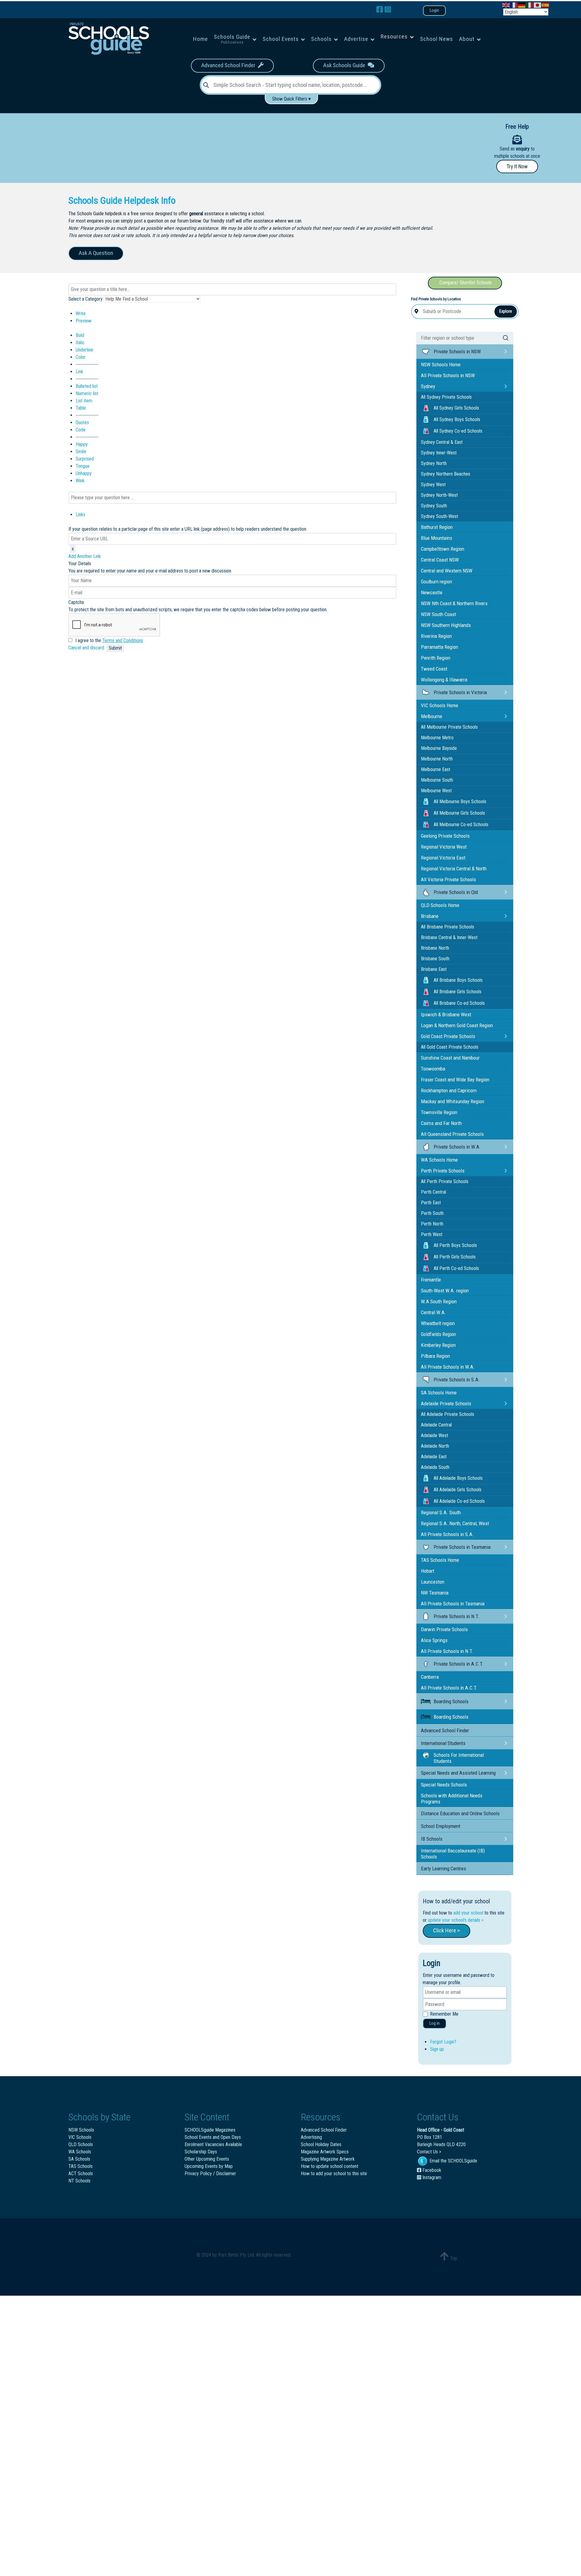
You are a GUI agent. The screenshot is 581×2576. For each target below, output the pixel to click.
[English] (506, 5)
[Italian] (530, 5)
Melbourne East (436, 769)
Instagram (431, 2177)
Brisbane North (435, 948)
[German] (522, 5)
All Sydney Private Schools (446, 397)
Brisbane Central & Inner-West (449, 937)
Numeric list (87, 393)
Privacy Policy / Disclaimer (210, 2174)
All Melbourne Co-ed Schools (461, 825)
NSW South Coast (438, 614)
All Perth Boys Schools (455, 1245)
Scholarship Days (201, 2152)
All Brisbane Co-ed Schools (459, 1003)
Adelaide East (434, 1457)
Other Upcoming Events (207, 2159)
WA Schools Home (439, 1160)
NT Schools (79, 2181)
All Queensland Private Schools (452, 1134)
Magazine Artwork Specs (325, 2152)
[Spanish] (546, 5)
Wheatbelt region (438, 1323)
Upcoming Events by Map (209, 2166)
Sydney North (434, 463)
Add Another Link (85, 556)
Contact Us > (429, 2152)
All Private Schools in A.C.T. (449, 1688)
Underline (84, 350)
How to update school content (330, 2166)
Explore (506, 311)
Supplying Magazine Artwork (328, 2159)
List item (84, 401)
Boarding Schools (451, 1717)
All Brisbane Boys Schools (458, 980)
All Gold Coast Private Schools (450, 1047)
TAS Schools (80, 2166)
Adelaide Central (436, 1425)
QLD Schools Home (440, 905)
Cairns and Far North (441, 1123)
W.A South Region (439, 1301)
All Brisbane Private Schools (448, 927)
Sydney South (434, 506)
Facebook (431, 2170)
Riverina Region (436, 636)
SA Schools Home (439, 1393)
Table (81, 408)
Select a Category (85, 299)
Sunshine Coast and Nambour (450, 1058)
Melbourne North (437, 759)
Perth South (432, 1213)
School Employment (441, 1826)
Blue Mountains (437, 538)
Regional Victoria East (443, 858)
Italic (80, 343)
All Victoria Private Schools (448, 879)
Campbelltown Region (443, 549)
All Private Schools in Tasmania (453, 1604)
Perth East (431, 1203)
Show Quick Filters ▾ (291, 99)
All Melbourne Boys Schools (460, 801)
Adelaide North (435, 1446)
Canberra (430, 1677)
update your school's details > (456, 1920)
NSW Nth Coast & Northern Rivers (454, 603)
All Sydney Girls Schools (456, 408)
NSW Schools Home (441, 364)
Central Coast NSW (440, 560)
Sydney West (433, 485)
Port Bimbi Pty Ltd (236, 2255)
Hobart (428, 1571)
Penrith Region (436, 658)
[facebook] (381, 10)
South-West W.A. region (445, 1291)
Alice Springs (434, 1640)
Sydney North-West (439, 495)
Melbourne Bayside (439, 748)
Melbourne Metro (437, 738)
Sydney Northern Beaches (446, 474)
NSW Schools (81, 2130)
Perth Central (433, 1192)
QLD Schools (81, 2144)
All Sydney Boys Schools (457, 419)
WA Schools (80, 2152)
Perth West (432, 1234)
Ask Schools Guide (345, 65)
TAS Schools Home (440, 1560)
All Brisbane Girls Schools (458, 992)
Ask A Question (96, 253)
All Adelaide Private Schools (448, 1414)
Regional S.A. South (441, 1512)
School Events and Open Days (213, 2137)
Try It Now (517, 167)
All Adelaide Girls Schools (458, 1490)
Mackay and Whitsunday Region (453, 1101)
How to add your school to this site (334, 2174)
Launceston (433, 1582)
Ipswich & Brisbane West (446, 1014)
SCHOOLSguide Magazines (210, 2130)
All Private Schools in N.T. (447, 1651)
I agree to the (109, 640)
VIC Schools (80, 2137)
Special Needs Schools (444, 1785)
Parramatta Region (440, 647)
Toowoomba (433, 1069)
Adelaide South (435, 1467)
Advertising (311, 2137)
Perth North (432, 1224)
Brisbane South (435, 959)
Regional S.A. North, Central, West (455, 1523)
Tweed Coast (434, 669)
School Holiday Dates (321, 2144)
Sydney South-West (440, 516)
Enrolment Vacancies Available (213, 2144)
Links (80, 515)
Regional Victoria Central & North (454, 869)
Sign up (437, 2049)
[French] (514, 5)
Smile (81, 452)
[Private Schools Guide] (108, 39)
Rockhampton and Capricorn (449, 1090)
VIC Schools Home (440, 705)
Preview (84, 321)
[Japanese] (538, 5)
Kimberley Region (438, 1345)
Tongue (83, 466)
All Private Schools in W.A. (448, 1367)
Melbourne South (437, 780)
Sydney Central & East (442, 442)
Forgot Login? (443, 2042)
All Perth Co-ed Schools (456, 1268)
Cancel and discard (87, 648)
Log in (435, 2023)
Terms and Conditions (123, 640)
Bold (80, 335)
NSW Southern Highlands (446, 625)
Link (79, 372)
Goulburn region (437, 582)
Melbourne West (436, 791)
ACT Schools (81, 2174)
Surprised (85, 459)
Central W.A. (433, 1312)
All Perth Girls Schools (455, 1257)
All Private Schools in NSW (448, 375)
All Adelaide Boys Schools (458, 1478)
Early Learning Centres (443, 1869)
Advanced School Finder (230, 65)
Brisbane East (434, 969)
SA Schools (79, 2159)
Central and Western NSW (447, 571)
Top (453, 2258)
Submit (115, 648)
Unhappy (84, 473)
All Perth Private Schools (445, 1181)
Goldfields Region (438, 1334)
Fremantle (431, 1280)
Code (81, 430)
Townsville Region (439, 1112)
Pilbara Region (435, 1356)
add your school (468, 1913)
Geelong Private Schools (445, 836)
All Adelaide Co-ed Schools (459, 1501)
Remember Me (444, 2014)
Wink (80, 481)
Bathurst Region (437, 527)
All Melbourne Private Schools (449, 727)
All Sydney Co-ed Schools (458, 431)
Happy (82, 444)
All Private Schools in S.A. (447, 1534)
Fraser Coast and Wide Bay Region (455, 1080)
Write (81, 313)
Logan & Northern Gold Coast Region (457, 1025)
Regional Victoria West (444, 847)
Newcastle (432, 592)
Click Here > (446, 1930)
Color (81, 357)
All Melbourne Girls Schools (459, 813)
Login (434, 10)
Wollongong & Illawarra (444, 680)
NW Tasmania (435, 1593)
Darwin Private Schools (444, 1629)
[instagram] (388, 10)
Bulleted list (87, 386)
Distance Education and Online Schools (460, 1813)
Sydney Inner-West (439, 453)
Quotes (82, 422)
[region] (227, 146)
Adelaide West (435, 1435)
